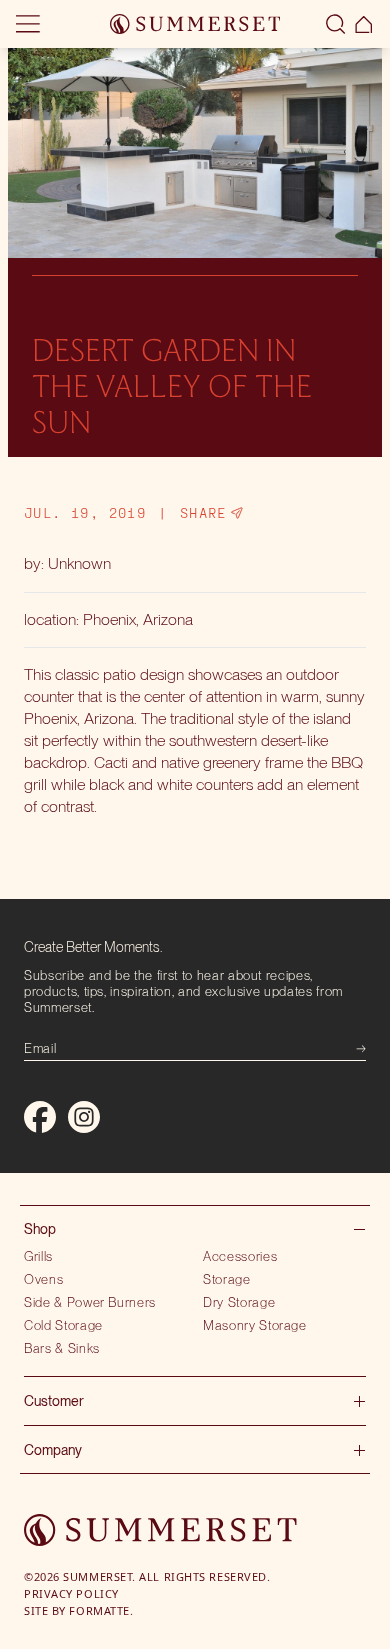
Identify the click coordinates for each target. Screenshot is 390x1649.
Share (203, 513)
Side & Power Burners (90, 1302)
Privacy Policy (71, 1593)
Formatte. (101, 1610)
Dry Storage (239, 1302)
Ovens (43, 1279)
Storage (227, 1279)
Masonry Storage (255, 1325)
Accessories (240, 1256)
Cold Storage (63, 1325)
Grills (38, 1256)
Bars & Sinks (62, 1348)
